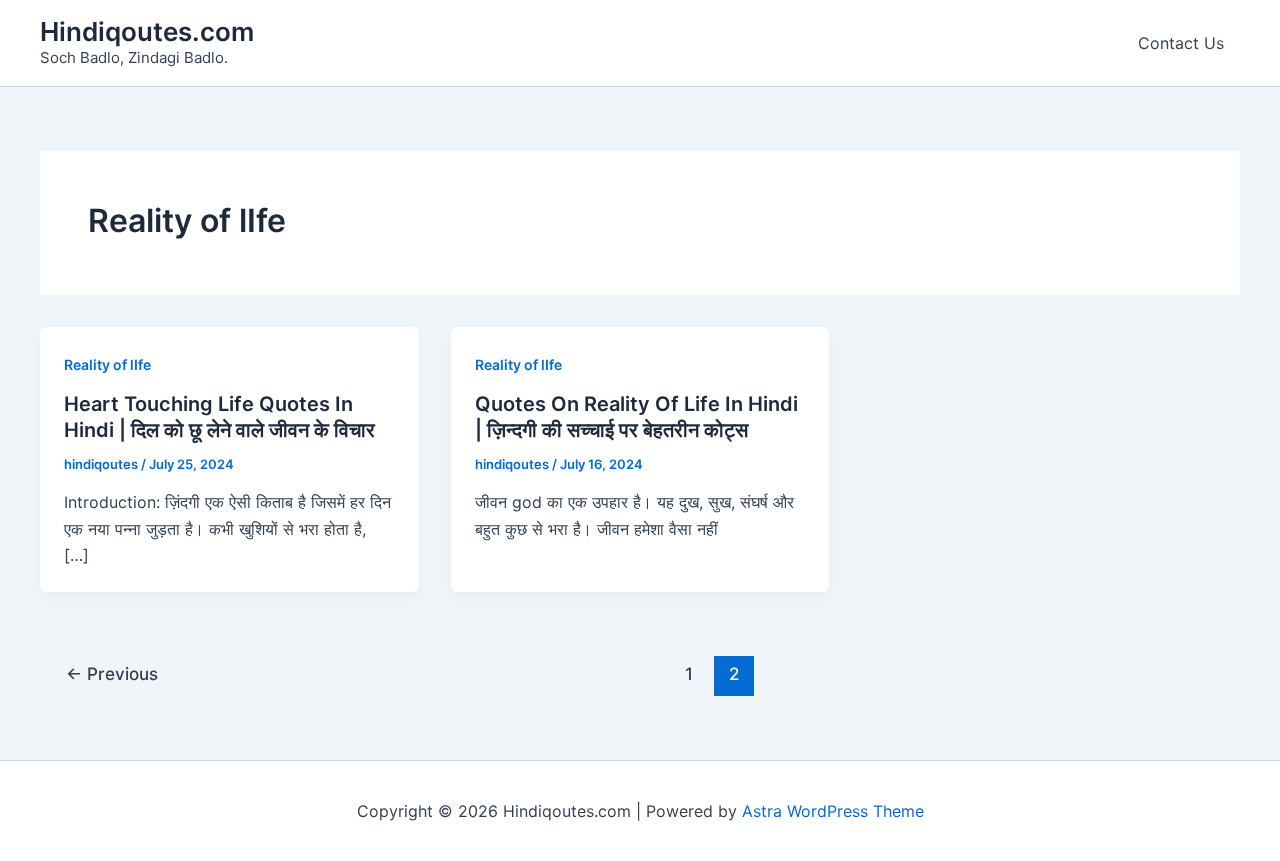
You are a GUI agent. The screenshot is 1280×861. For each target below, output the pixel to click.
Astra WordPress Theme (833, 811)
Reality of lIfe (107, 364)
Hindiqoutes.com (147, 31)
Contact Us (1181, 43)
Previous (112, 673)
